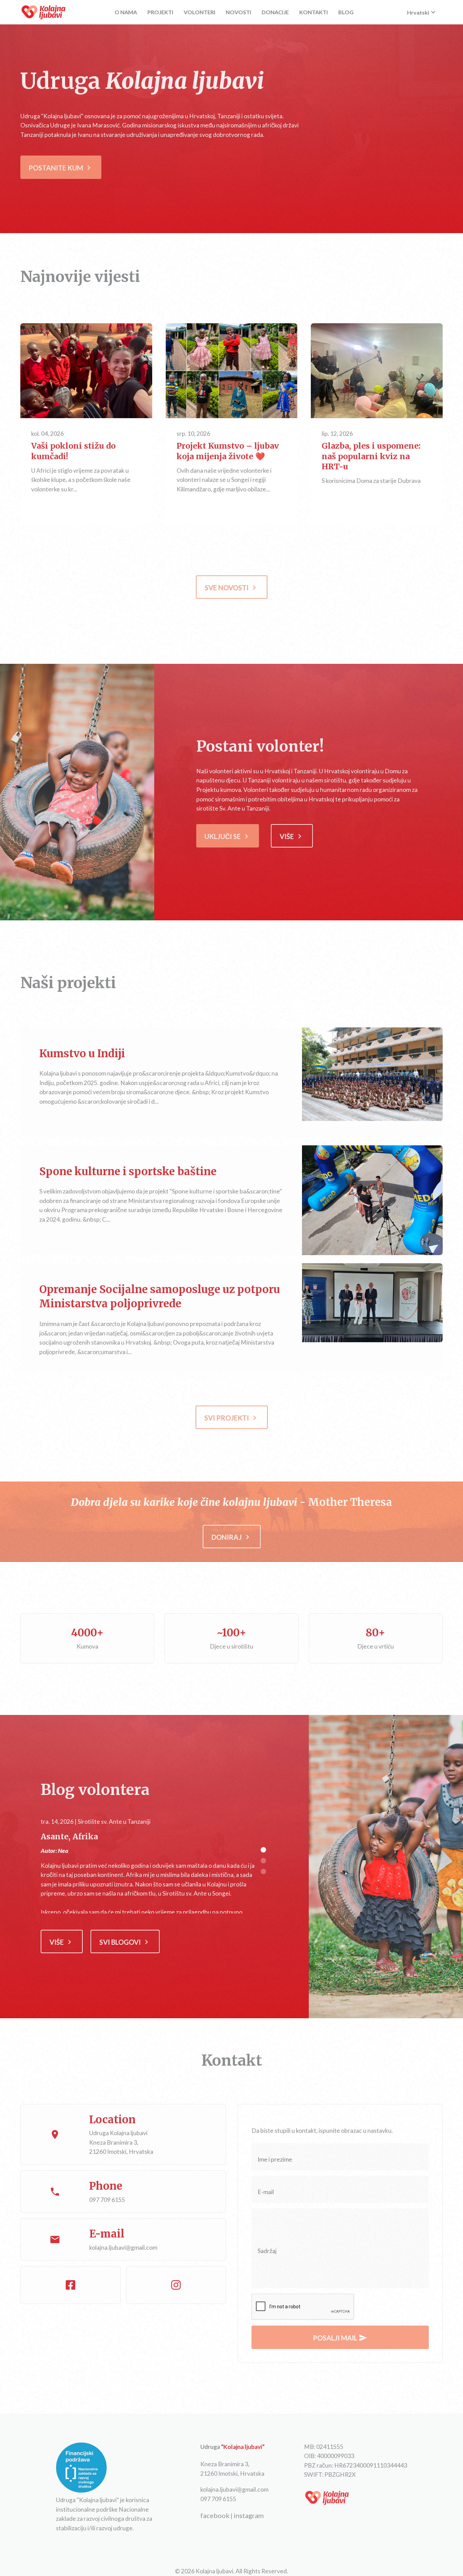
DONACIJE (275, 12)
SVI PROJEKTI (232, 1418)
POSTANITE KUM (61, 168)
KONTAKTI (314, 12)
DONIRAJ (232, 1537)
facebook (215, 2515)
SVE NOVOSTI (232, 588)
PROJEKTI (160, 12)
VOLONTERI (199, 12)
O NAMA (126, 12)
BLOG (346, 12)
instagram (249, 2515)
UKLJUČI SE (228, 836)
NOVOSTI (238, 12)
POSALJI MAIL (340, 2338)
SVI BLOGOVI (125, 1942)
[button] (263, 1850)
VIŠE (86, 371)
